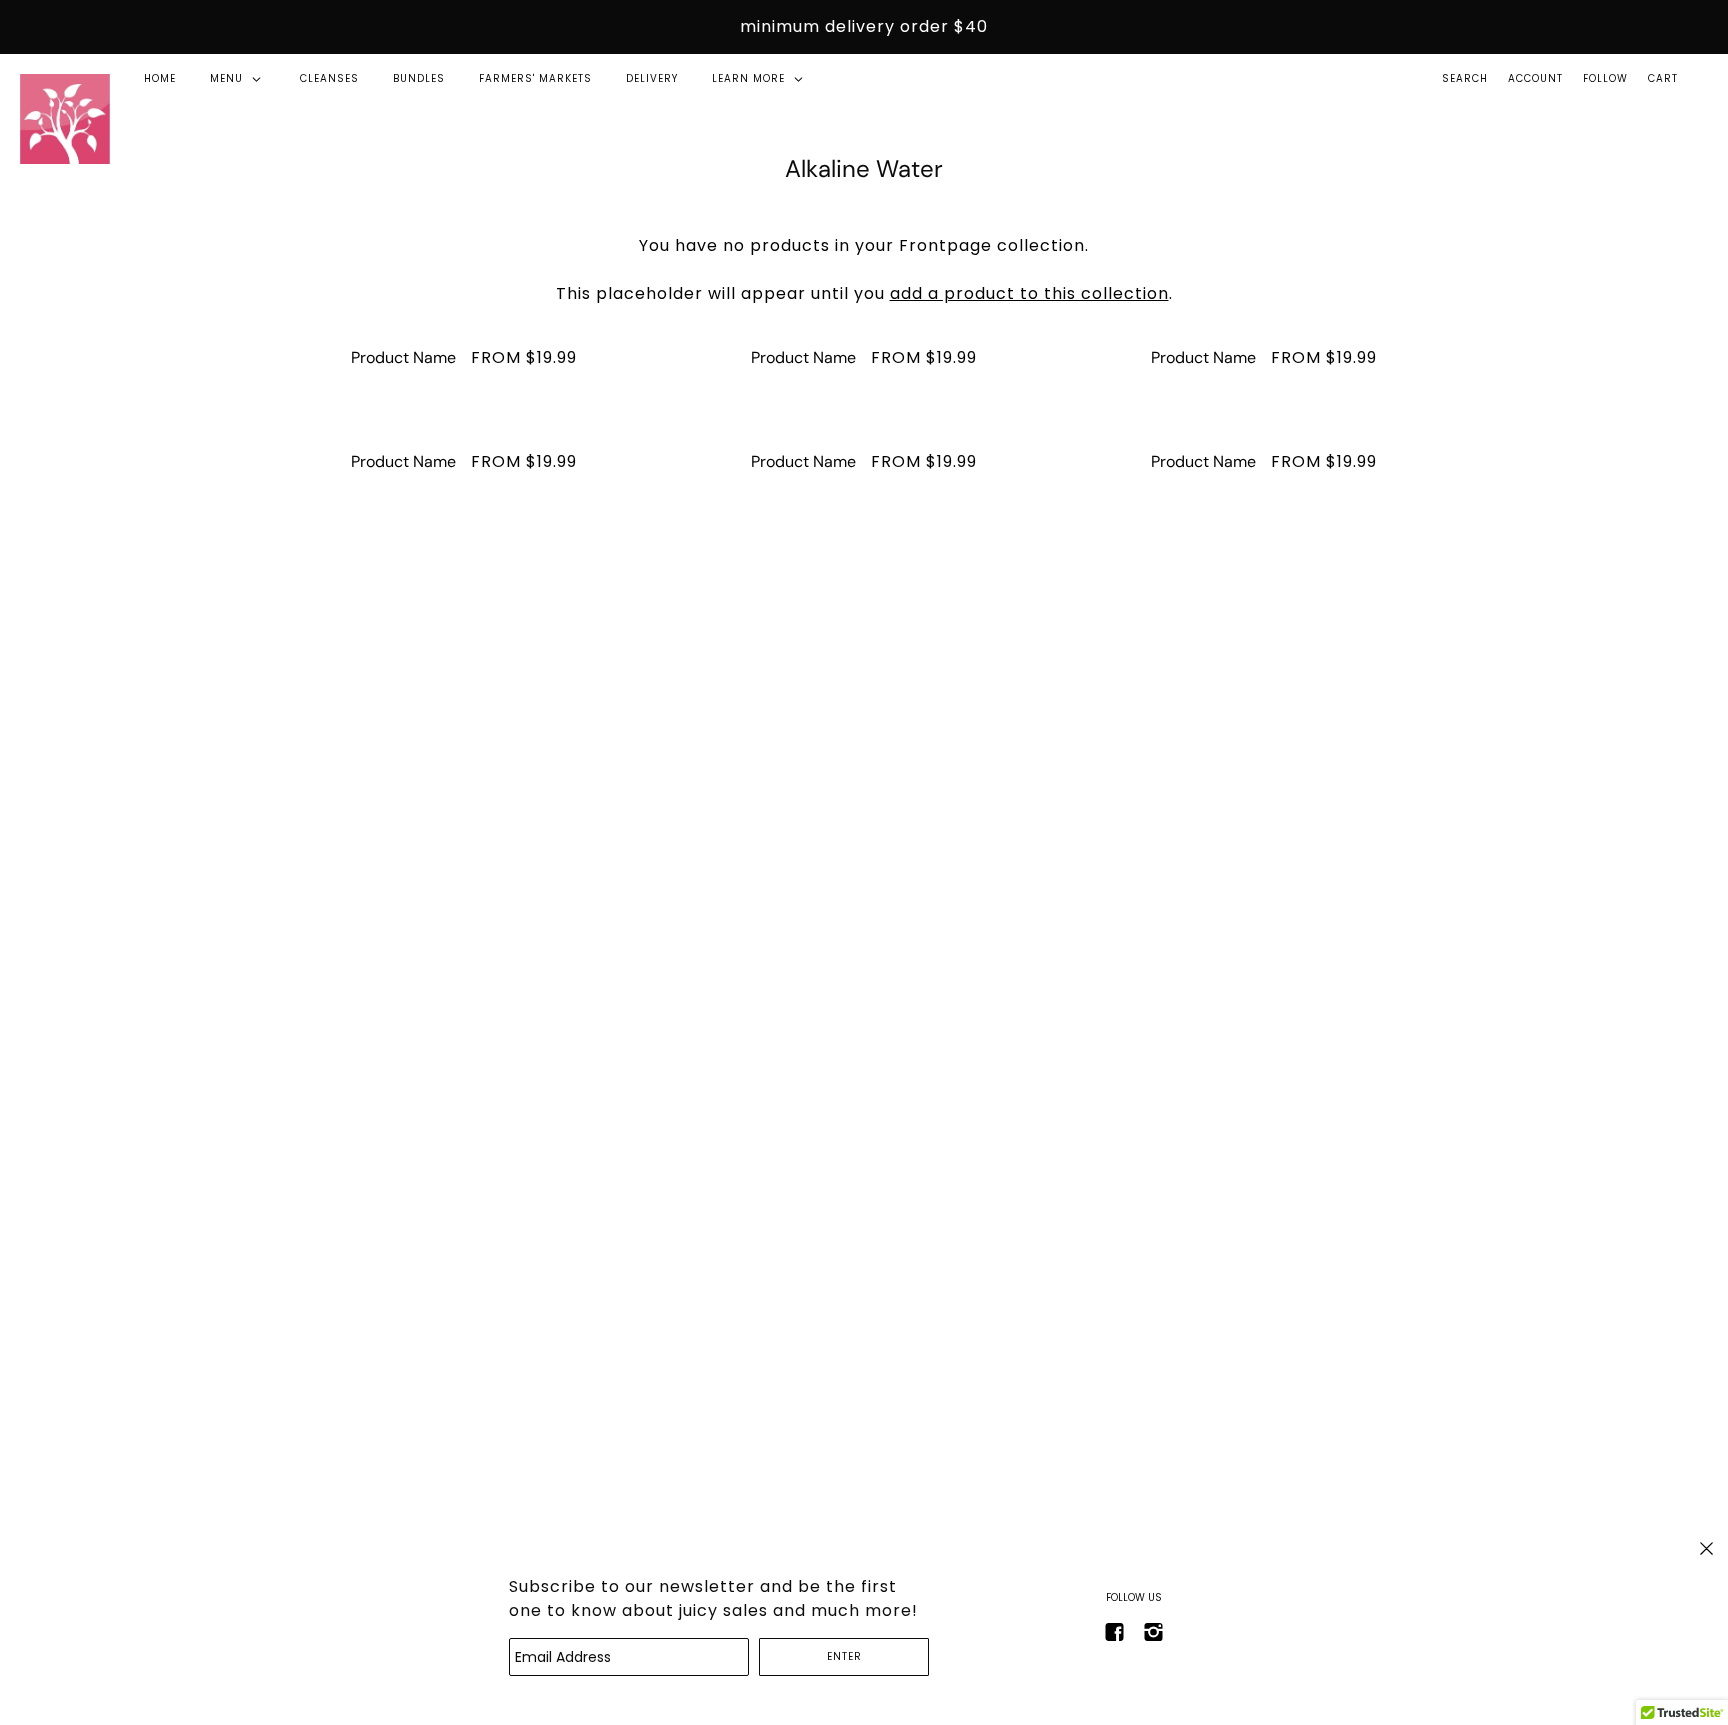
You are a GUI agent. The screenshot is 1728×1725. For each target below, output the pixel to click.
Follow (1605, 78)
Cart (1663, 78)
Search (1465, 78)
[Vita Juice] (65, 119)
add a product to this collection (1029, 293)
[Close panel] (1706, 1548)
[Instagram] (1154, 1631)
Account (1535, 78)
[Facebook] (1115, 1631)
